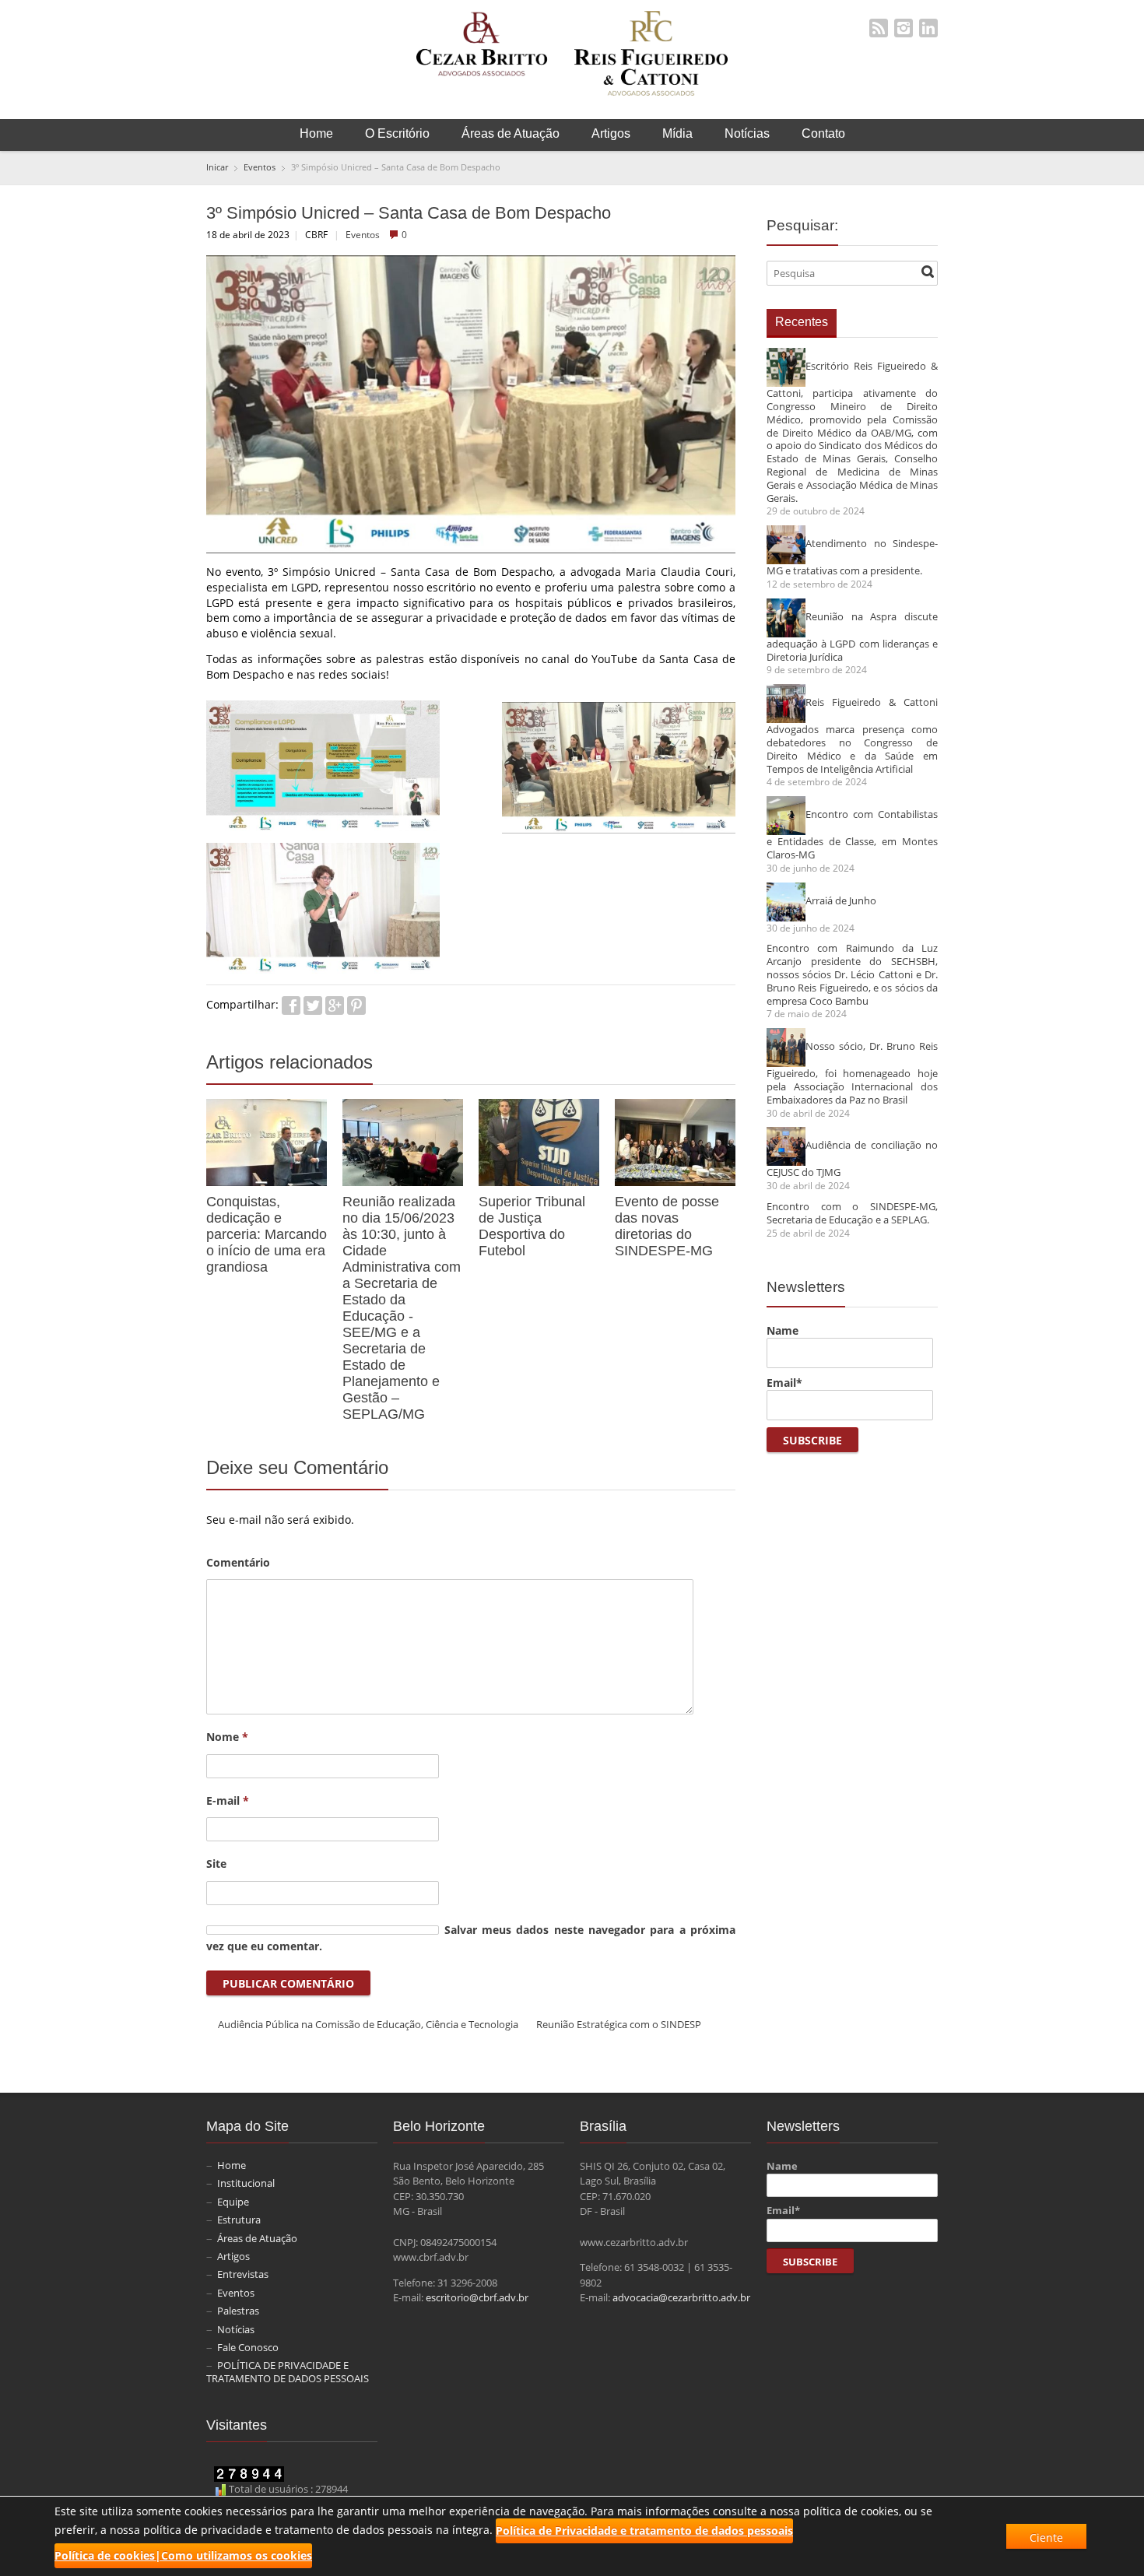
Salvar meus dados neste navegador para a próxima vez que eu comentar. (471, 1938)
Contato (823, 133)
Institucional (246, 2183)
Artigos (611, 133)
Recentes (802, 322)
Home (316, 133)
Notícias (747, 133)
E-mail (228, 1800)
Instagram (904, 28)
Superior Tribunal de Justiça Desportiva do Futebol (532, 1226)
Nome (227, 1737)
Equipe (233, 2202)
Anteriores (710, 1065)
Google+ (335, 1005)
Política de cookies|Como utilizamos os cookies (183, 2555)
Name (783, 1330)
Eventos (363, 234)
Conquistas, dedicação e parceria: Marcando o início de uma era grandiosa (267, 1234)
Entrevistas (243, 2274)
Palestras (238, 2311)
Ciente (1046, 2537)
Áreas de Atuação (511, 133)
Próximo (727, 1065)
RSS (879, 28)
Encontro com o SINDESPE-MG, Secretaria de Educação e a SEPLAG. (852, 1213)
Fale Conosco (248, 2347)
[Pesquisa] (928, 272)
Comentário (238, 1562)
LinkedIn (928, 28)
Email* (784, 1383)
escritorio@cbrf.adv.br (477, 2297)
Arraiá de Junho (841, 900)
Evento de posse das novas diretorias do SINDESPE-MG (667, 1226)
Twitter (313, 1005)
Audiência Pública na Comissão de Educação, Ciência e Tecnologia (368, 2024)
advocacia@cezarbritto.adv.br (681, 2297)
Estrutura (239, 2220)
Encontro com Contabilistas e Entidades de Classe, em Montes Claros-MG (852, 835)
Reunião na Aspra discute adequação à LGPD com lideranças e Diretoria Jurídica (852, 636)
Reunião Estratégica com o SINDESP (619, 2024)
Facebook (291, 1005)
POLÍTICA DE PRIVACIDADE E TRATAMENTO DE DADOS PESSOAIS (288, 2372)
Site (216, 1864)
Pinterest (356, 1005)
